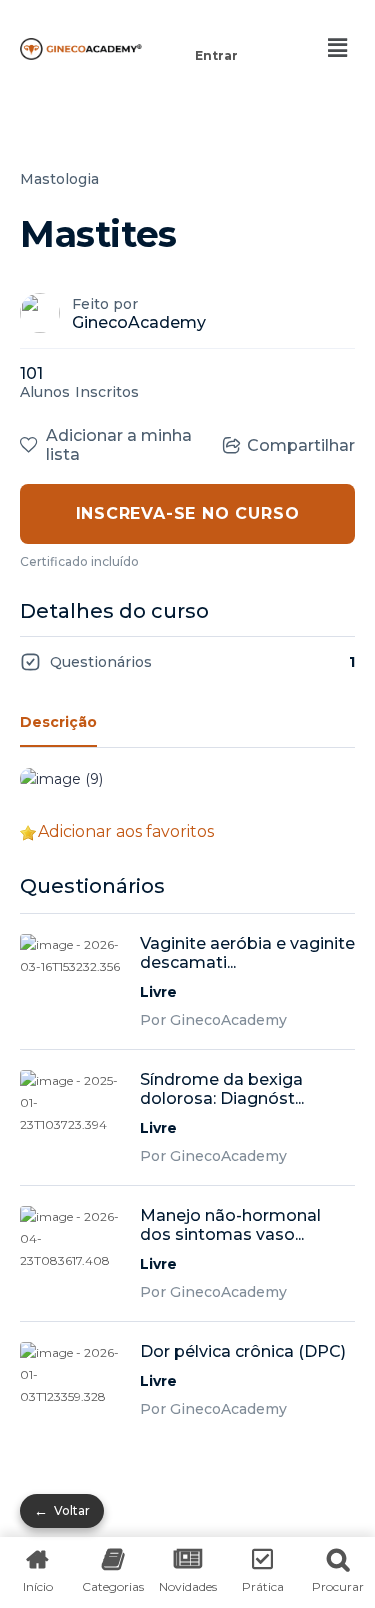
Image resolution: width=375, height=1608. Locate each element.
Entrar (216, 55)
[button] (216, 27)
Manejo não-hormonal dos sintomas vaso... (230, 1225)
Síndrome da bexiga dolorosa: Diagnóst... (222, 1089)
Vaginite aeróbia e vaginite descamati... (247, 953)
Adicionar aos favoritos (126, 831)
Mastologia (59, 179)
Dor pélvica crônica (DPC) (243, 1351)
